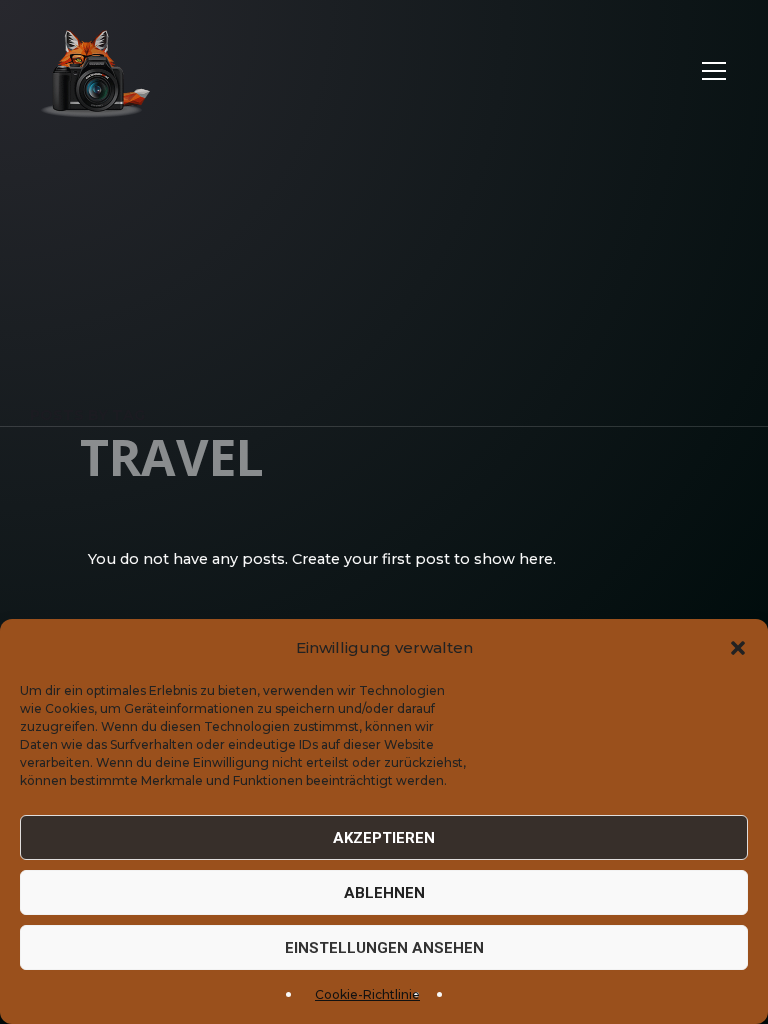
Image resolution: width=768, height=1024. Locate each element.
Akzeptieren (384, 838)
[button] (738, 648)
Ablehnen (384, 893)
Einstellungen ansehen (384, 948)
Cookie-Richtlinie (367, 994)
